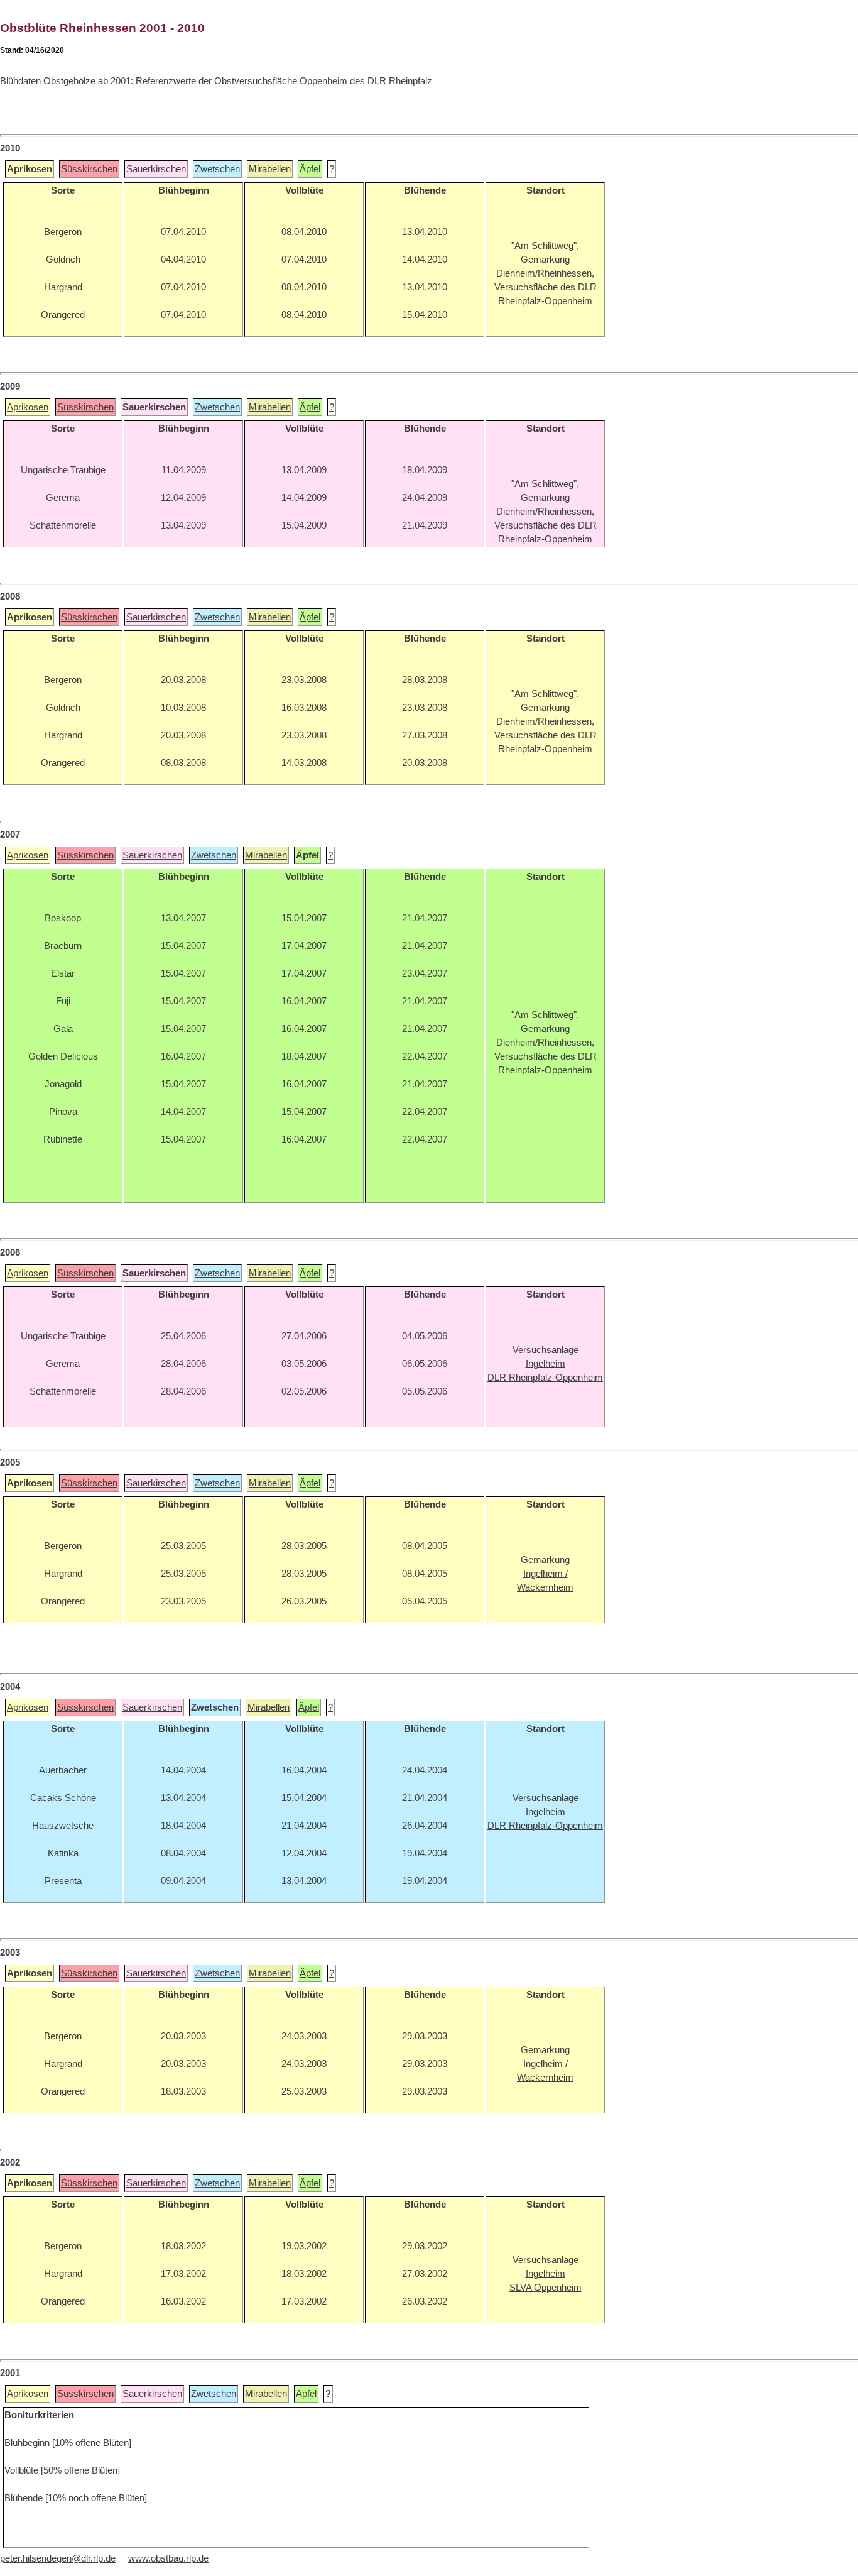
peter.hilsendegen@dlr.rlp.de (58, 2558)
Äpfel (310, 169)
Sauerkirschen (156, 169)
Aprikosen (28, 407)
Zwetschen (217, 169)
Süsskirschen (89, 169)
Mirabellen (270, 169)
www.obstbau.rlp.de (168, 2558)
